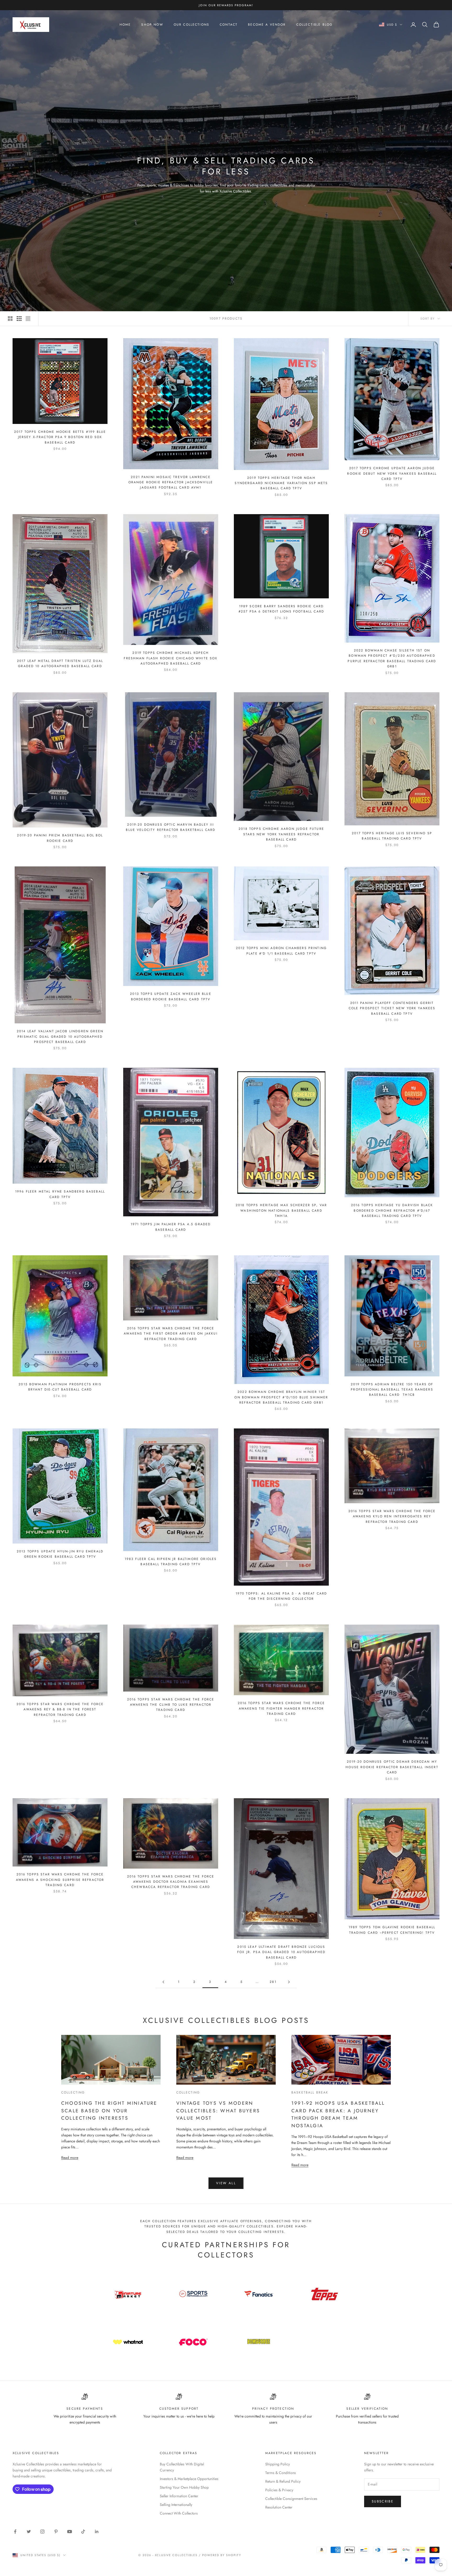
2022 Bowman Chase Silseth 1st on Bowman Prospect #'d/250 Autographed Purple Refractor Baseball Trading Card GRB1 (392, 658)
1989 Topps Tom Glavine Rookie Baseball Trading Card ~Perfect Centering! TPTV (392, 1930)
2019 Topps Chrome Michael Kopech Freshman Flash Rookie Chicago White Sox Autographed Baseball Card (171, 658)
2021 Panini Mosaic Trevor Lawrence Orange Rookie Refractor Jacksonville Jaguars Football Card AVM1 (171, 482)
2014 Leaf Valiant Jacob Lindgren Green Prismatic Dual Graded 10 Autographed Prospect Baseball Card (60, 1037)
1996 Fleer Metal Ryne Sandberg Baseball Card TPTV (60, 1194)
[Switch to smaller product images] (19, 319)
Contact (229, 25)
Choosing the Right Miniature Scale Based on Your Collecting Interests (109, 2110)
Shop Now (152, 25)
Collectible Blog (315, 25)
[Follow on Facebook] (15, 2532)
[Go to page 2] (163, 1982)
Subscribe (383, 2501)
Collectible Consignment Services (291, 2499)
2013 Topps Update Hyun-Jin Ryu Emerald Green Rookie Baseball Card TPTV (60, 1554)
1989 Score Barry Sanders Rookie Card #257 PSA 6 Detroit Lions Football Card (281, 609)
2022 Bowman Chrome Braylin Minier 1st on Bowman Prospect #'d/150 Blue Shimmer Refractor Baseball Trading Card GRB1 (281, 1397)
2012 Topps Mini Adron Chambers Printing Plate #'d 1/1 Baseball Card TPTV (281, 951)
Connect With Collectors (179, 2513)
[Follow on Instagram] (42, 2532)
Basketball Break (310, 2092)
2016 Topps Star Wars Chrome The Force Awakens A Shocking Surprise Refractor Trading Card (60, 1880)
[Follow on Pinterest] (56, 2532)
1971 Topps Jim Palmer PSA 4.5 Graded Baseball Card (171, 1227)
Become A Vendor (267, 25)
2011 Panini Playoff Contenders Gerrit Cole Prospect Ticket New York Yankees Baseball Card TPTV (392, 1008)
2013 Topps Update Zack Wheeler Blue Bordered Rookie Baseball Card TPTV (171, 996)
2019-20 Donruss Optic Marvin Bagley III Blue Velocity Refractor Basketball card (171, 827)
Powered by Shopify (222, 2555)
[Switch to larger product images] (10, 319)
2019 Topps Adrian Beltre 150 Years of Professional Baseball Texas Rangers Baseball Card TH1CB (392, 1390)
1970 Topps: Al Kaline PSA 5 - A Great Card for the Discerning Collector (281, 1596)
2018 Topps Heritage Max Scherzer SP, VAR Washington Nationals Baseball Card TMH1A (281, 1210)
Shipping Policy (278, 2464)
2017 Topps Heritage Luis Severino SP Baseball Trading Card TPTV (392, 836)
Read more (70, 2157)
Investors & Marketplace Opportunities (189, 2479)
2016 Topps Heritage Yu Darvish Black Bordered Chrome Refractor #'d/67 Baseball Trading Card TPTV (392, 1210)
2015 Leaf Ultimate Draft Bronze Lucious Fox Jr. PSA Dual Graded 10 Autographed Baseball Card (281, 1952)
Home (125, 25)
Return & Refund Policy (283, 2481)
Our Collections (191, 25)
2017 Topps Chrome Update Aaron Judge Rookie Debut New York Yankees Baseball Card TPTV (392, 473)
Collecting (73, 2092)
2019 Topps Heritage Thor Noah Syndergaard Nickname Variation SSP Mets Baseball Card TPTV (281, 483)
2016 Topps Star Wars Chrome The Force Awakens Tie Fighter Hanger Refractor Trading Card (281, 1708)
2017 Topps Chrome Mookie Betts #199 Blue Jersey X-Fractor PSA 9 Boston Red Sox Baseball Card (60, 437)
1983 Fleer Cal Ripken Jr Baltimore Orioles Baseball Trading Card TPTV (171, 1562)
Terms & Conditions (281, 2473)
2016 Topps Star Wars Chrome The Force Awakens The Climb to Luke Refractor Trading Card (171, 1705)
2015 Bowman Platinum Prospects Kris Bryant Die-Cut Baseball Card (60, 1387)
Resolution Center (279, 2507)
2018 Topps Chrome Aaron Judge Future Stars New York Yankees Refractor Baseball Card (281, 834)
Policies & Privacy (279, 2490)
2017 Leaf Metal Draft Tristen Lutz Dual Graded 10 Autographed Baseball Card (60, 663)
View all (226, 2183)
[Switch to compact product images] (28, 319)
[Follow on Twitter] (29, 2532)
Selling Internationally (176, 2505)
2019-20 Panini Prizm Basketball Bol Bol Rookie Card (60, 838)
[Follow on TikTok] (83, 2532)
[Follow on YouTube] (70, 2532)
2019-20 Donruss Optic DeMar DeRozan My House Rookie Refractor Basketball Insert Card (392, 1767)
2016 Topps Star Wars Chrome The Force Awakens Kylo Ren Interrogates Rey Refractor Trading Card (392, 1516)
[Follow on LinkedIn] (97, 2532)
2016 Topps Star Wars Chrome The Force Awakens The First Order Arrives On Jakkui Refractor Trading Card (171, 1334)
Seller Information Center (179, 2496)
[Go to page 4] (289, 1982)
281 (273, 1982)
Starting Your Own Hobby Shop (184, 2487)
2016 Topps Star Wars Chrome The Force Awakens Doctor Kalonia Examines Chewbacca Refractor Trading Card (171, 1882)
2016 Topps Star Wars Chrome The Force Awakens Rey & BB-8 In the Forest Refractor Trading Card (60, 1709)
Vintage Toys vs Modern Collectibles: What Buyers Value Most (218, 2110)
